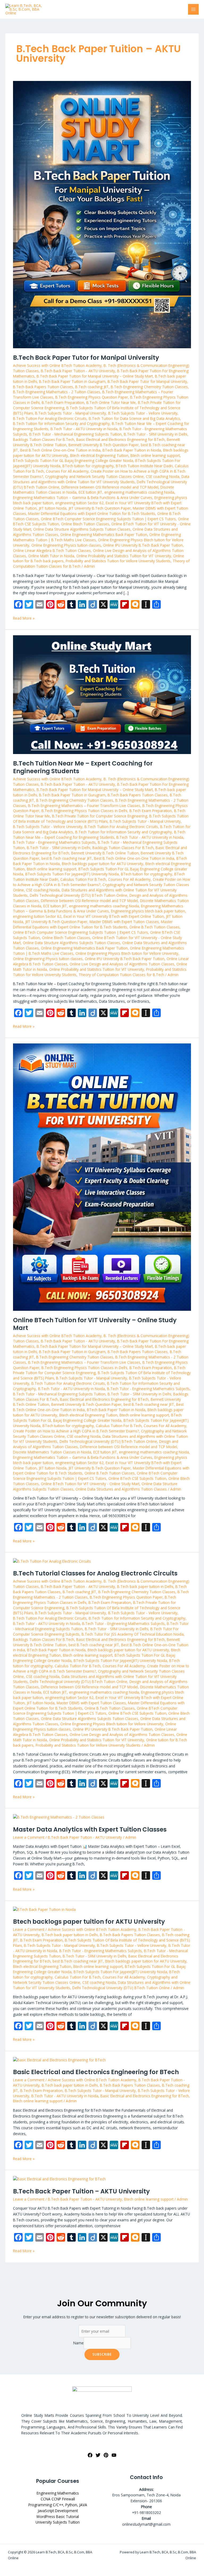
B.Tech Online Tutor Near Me (111, 402)
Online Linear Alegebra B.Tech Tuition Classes (52, 550)
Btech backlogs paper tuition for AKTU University (103, 864)
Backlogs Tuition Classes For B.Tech (44, 439)
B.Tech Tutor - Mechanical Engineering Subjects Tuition (75, 434)
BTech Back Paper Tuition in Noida (132, 450)
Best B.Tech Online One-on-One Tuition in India (60, 450)
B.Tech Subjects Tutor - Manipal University (71, 413)
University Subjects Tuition (58, 2522)
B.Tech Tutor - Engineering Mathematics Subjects (54, 842)
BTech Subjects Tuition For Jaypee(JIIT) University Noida (72, 874)
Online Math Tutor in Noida (51, 556)
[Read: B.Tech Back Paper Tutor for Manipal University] (102, 214)
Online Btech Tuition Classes (85, 524)
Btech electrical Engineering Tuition (99, 455)
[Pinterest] (106, 2455)
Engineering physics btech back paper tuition (148, 911)
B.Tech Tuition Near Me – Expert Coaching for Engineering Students (83, 767)
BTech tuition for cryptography (88, 466)
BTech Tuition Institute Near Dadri (144, 466)
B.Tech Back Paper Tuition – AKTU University (81, 2191)
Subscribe (102, 2354)
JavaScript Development (58, 2511)
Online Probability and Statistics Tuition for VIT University (124, 556)
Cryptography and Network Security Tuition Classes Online (94, 476)
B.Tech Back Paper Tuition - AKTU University (78, 371)
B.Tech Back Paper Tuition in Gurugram (72, 381)
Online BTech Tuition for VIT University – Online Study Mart (95, 1324)
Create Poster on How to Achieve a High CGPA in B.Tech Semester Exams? (76, 1431)
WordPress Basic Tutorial (58, 2516)
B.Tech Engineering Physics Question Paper (92, 397)
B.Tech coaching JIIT (92, 387)
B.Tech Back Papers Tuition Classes (43, 387)
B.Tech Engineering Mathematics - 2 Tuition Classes (57, 392)
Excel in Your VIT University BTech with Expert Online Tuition (114, 916)
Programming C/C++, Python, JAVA (58, 2505)
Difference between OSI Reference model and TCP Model (110, 487)
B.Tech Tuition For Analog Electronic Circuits (50, 418)
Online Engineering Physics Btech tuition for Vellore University (127, 953)
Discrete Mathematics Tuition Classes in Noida (52, 1452)
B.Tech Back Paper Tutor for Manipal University (86, 358)
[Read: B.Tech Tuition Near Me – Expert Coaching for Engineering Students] (102, 694)
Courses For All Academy (67, 471)
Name (78, 2343)
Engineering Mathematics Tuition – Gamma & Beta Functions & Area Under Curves (83, 497)
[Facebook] (90, 2455)
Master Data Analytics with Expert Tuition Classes (90, 1829)
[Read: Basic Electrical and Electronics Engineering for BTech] (59, 2059)
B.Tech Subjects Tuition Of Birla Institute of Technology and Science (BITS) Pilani (101, 819)
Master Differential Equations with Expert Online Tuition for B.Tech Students (92, 513)
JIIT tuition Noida (53, 508)
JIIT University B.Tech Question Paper (100, 508)
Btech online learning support (155, 455)
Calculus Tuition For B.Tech (83, 879)
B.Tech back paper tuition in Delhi (145, 1586)
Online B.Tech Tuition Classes (154, 927)
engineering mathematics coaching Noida (139, 492)
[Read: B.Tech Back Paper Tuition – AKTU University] (59, 2179)
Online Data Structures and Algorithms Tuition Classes (121, 1489)
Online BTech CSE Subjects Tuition (137, 1478)
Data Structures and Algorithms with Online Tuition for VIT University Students (101, 479)
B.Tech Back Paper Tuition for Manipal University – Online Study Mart (95, 376)
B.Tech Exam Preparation (63, 402)
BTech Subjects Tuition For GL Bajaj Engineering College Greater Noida (73, 460)
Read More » (24, 618)
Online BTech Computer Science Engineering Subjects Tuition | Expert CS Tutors (108, 519)
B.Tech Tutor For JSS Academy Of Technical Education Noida (133, 1634)
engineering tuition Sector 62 (79, 503)
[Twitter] (98, 2455)
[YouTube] (114, 2455)
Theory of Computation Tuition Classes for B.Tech (121, 975)
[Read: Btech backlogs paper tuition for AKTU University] (44, 1909)
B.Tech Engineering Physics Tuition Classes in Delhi (84, 811)
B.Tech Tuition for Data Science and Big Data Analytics (134, 418)
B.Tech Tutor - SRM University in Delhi (156, 434)
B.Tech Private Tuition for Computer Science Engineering (100, 816)
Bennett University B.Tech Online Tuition (105, 853)
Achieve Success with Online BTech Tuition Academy (57, 365)
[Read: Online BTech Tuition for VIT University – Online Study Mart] (102, 1177)
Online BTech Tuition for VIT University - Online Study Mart (90, 1484)
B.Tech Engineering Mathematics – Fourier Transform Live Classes (84, 806)
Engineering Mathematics (58, 2493)
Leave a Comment (29, 1837)
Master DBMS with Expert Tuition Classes (124, 922)
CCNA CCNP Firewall (58, 2499)
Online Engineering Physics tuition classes (66, 545)
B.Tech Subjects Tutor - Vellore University (143, 413)
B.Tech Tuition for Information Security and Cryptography (61, 423)
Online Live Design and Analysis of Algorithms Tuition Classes (122, 964)
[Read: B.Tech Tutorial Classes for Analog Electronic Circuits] (52, 1561)
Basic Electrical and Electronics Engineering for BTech (120, 439)
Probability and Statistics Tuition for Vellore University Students (118, 561)
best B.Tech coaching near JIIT (67, 858)
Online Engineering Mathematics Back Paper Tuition (104, 535)
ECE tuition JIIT (90, 492)
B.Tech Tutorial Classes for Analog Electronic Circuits (95, 1573)
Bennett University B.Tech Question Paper (104, 445)
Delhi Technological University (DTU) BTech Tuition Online (78, 895)
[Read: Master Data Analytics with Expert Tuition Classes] (59, 1817)
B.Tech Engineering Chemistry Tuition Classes (149, 387)
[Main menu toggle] (194, 9)
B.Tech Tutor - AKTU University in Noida (84, 429)
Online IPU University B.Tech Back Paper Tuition (143, 545)
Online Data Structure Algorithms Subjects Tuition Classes (82, 529)
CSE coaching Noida (163, 476)
